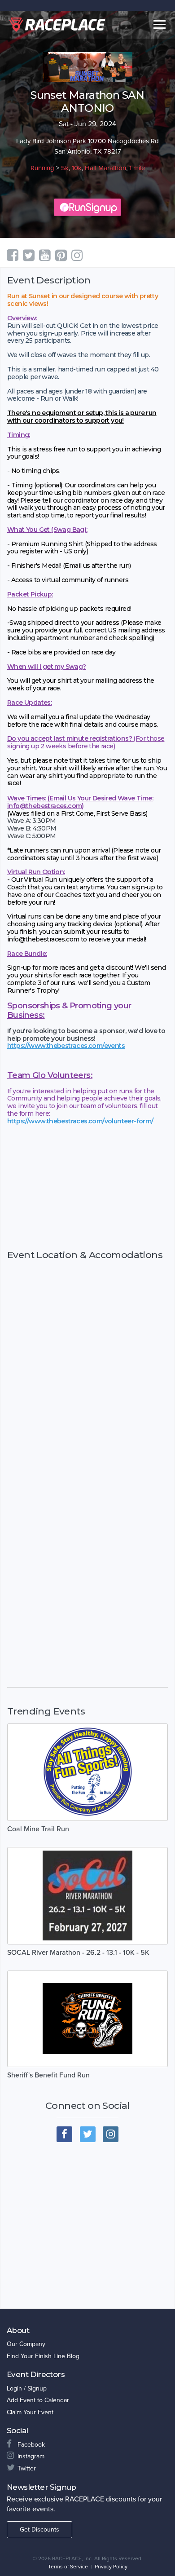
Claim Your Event (30, 2412)
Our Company (26, 2344)
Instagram (31, 2456)
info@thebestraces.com (44, 806)
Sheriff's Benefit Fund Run (48, 2075)
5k (65, 168)
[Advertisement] (87, 1187)
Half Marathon (105, 168)
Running (42, 168)
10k (77, 168)
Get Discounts (39, 2530)
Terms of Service (68, 2567)
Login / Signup (27, 2388)
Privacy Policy (111, 2567)
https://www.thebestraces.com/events (66, 1046)
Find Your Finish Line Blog (43, 2356)
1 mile (137, 168)
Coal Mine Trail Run (38, 1829)
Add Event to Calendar (38, 2400)
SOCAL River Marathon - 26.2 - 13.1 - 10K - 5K (78, 1953)
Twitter (27, 2468)
